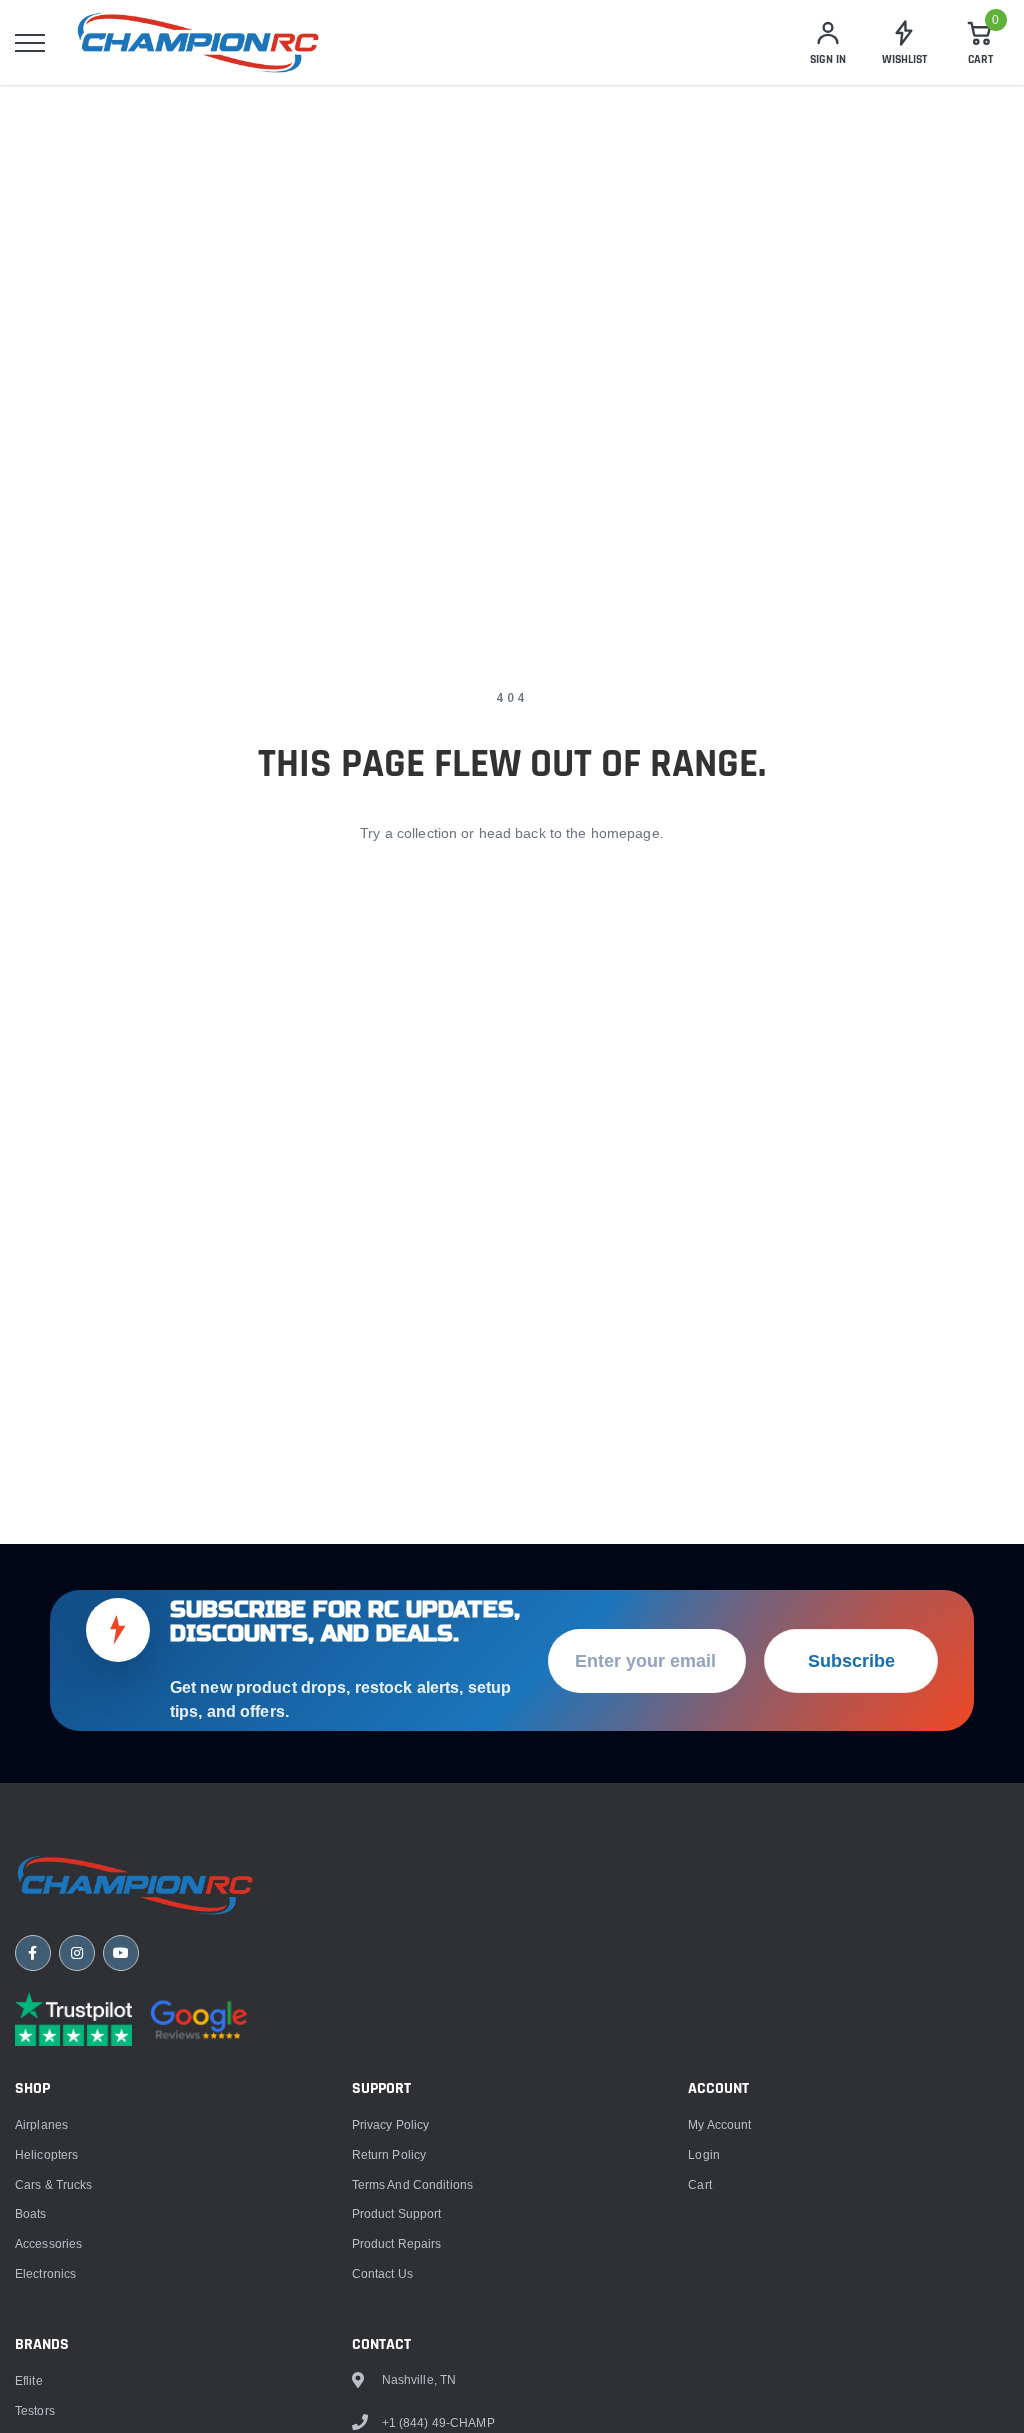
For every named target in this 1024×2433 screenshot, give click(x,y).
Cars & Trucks (54, 2184)
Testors (35, 2410)
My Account (719, 2124)
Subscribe (851, 1660)
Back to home (511, 912)
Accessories (48, 2243)
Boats (31, 2213)
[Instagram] (77, 1953)
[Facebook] (33, 1953)
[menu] (30, 43)
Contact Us (382, 2273)
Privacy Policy (391, 2124)
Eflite (29, 2380)
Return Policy (389, 2154)
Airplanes (41, 2124)
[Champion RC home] (135, 1885)
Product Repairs (397, 2243)
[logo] (198, 42)
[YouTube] (121, 1953)
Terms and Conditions (412, 2184)
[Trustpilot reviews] (73, 2019)
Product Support (397, 2213)
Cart (699, 2184)
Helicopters (46, 2154)
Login (704, 2154)
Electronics (45, 2273)
